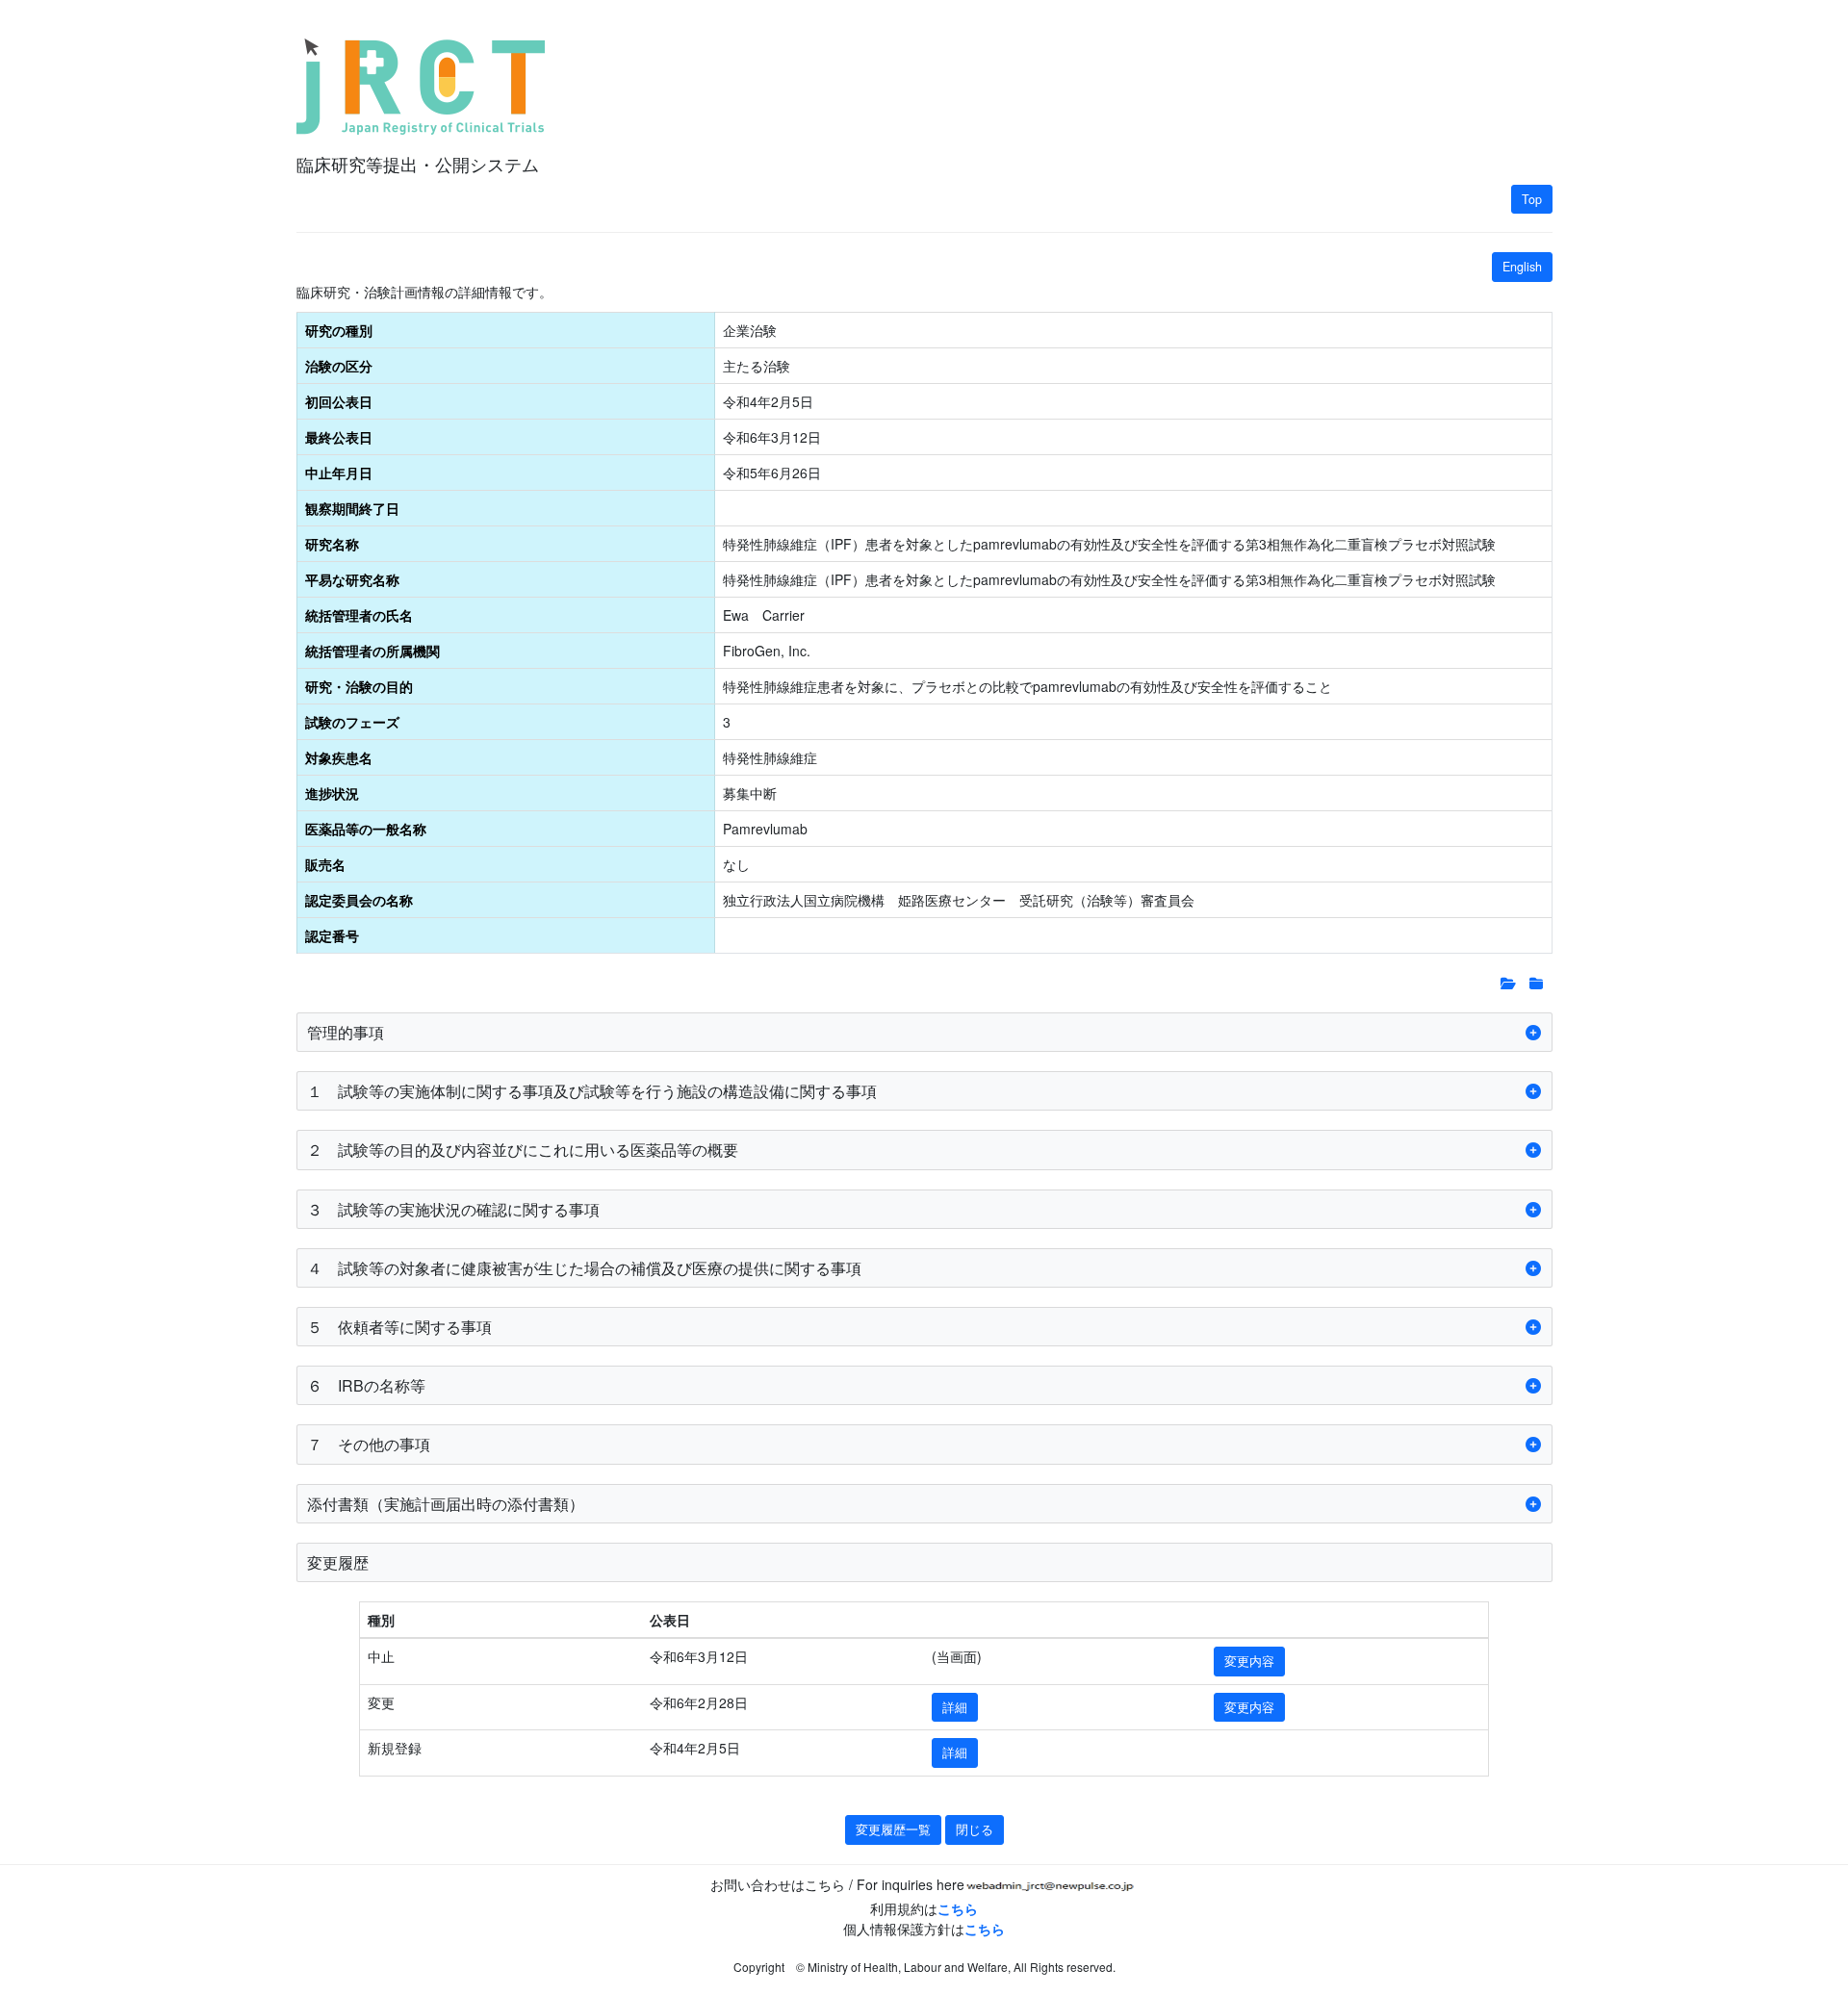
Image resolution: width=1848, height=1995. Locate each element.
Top (1532, 199)
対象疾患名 (339, 757)
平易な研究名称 (352, 579)
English (1522, 267)
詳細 (955, 1707)
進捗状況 (332, 793)
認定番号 (332, 935)
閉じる (975, 1829)
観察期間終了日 (352, 508)
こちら (958, 1908)
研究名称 (332, 544)
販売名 (325, 864)
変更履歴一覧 (893, 1829)
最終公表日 (339, 437)
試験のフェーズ (352, 722)
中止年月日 (339, 473)
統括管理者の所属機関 (372, 651)
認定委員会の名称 (359, 900)
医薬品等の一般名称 (366, 829)
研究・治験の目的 (359, 686)
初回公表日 (339, 401)
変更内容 (1249, 1661)
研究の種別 (339, 330)
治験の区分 (339, 366)
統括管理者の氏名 (359, 615)
